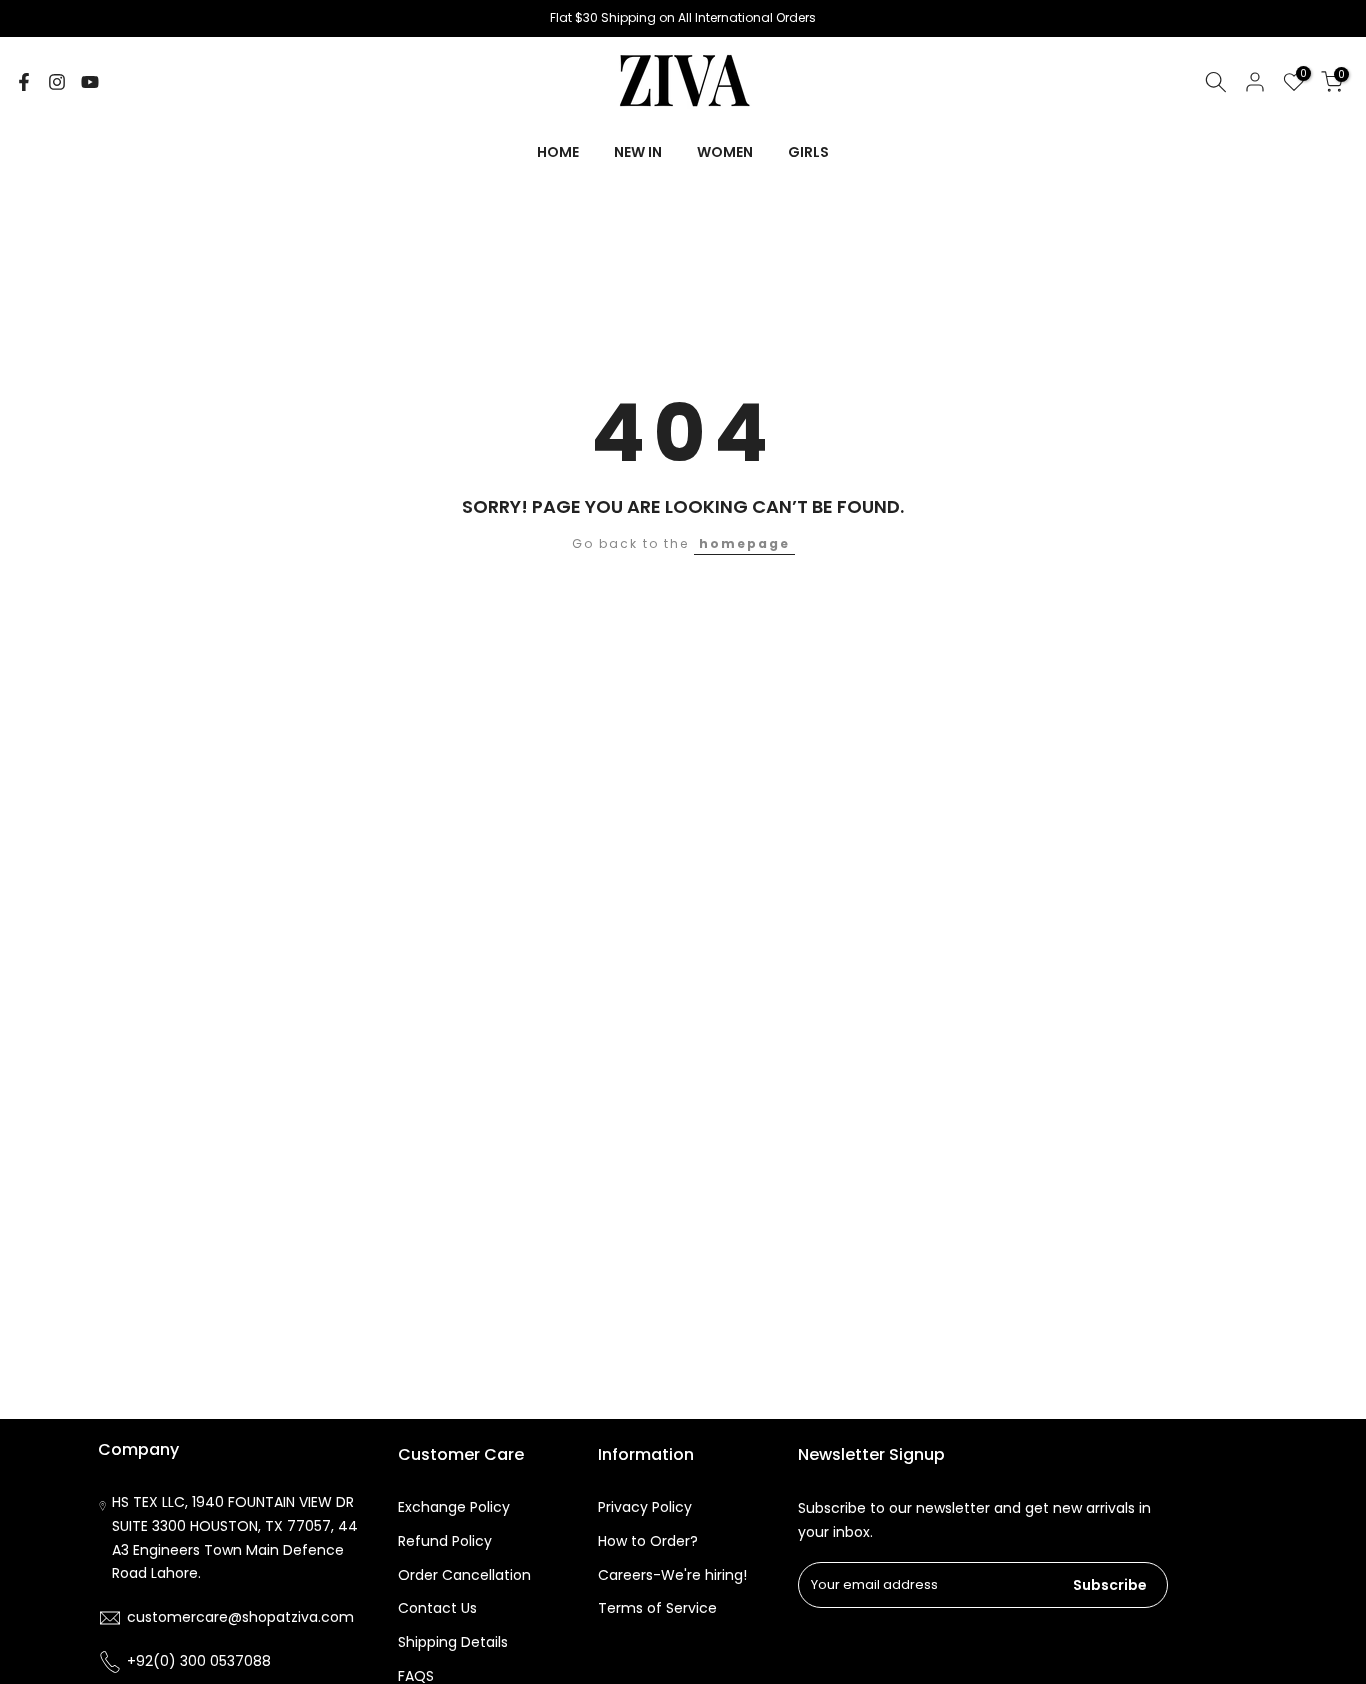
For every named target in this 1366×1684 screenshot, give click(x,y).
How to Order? (648, 1541)
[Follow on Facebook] (24, 82)
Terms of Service (657, 1608)
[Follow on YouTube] (90, 82)
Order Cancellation (464, 1575)
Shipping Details (453, 1642)
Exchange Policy (454, 1507)
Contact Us (437, 1608)
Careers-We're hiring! (672, 1575)
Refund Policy (445, 1541)
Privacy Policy (645, 1507)
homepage (744, 543)
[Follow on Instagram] (57, 82)
